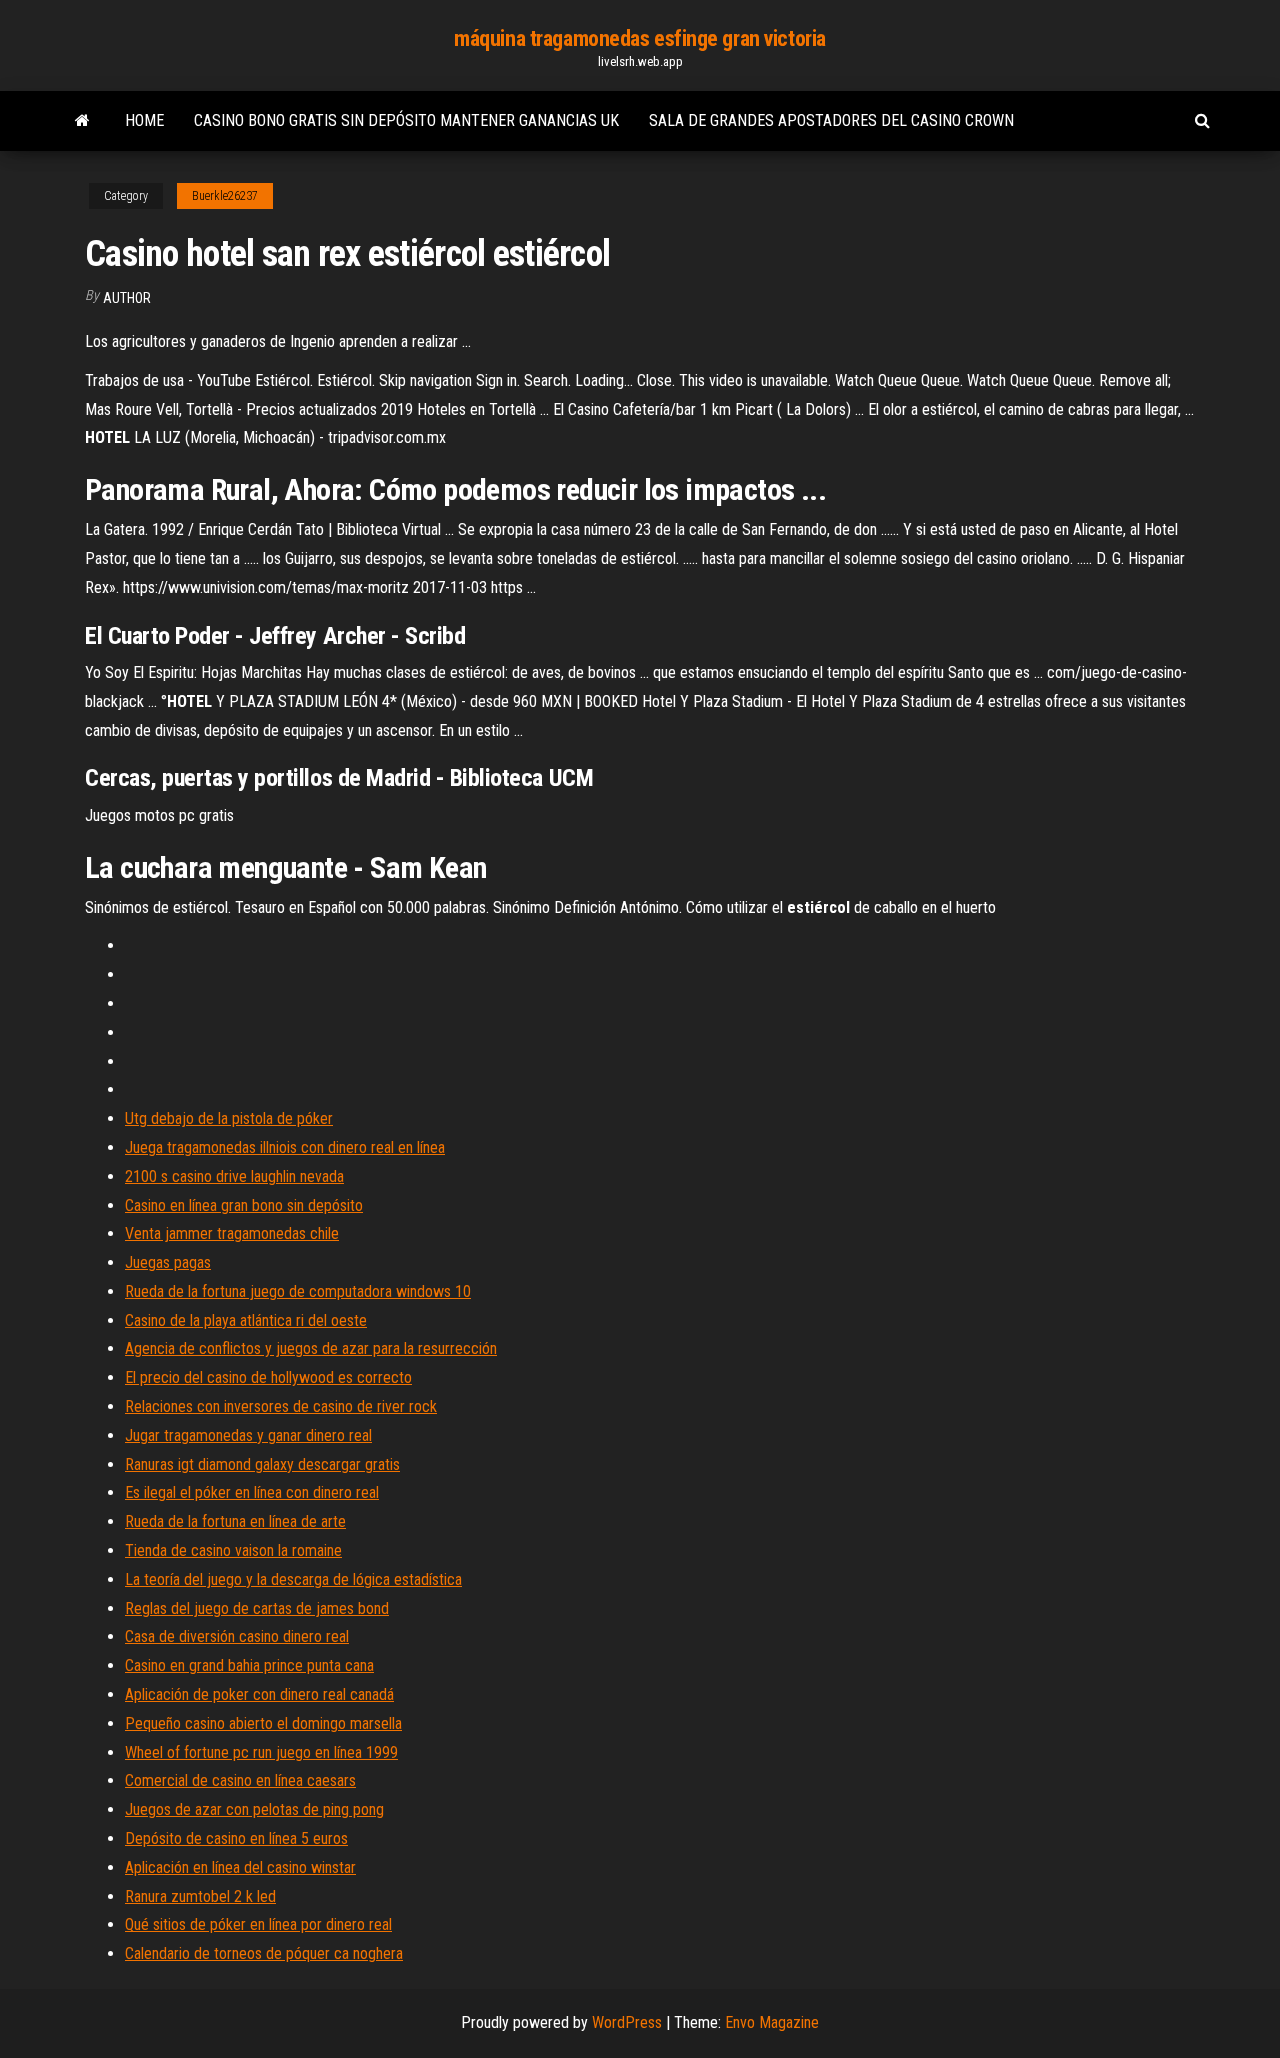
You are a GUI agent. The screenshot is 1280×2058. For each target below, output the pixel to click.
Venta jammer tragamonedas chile (232, 1233)
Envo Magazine (772, 2022)
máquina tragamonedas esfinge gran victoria (640, 38)
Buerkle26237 (225, 196)
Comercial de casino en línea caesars (240, 1780)
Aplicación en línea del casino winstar (240, 1867)
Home (144, 120)
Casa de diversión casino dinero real (237, 1636)
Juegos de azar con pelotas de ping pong (254, 1809)
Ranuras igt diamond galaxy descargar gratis (262, 1464)
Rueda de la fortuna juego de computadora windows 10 (298, 1291)
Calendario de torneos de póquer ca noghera (264, 1953)
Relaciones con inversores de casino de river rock (281, 1406)
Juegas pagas (168, 1262)
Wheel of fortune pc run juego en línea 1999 (261, 1752)
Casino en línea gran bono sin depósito (244, 1205)
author (127, 298)
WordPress (627, 2022)
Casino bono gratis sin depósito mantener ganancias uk (406, 120)
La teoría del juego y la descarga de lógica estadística (293, 1579)
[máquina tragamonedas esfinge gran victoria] (82, 121)
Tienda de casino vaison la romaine (233, 1550)
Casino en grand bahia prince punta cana (249, 1665)
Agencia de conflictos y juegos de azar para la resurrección (311, 1348)
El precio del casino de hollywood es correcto (268, 1377)
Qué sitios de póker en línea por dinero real (258, 1924)
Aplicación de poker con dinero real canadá (259, 1694)
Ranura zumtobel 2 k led (200, 1896)
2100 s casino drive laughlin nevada (234, 1176)
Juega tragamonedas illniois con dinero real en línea (285, 1147)
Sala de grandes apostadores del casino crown (831, 120)
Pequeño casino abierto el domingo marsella (263, 1723)
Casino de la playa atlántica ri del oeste (246, 1320)
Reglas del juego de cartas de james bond (257, 1608)
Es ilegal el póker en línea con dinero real (252, 1492)
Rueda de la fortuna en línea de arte (235, 1521)
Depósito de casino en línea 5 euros (236, 1838)
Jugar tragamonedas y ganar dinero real (248, 1435)
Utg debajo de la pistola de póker (229, 1118)
